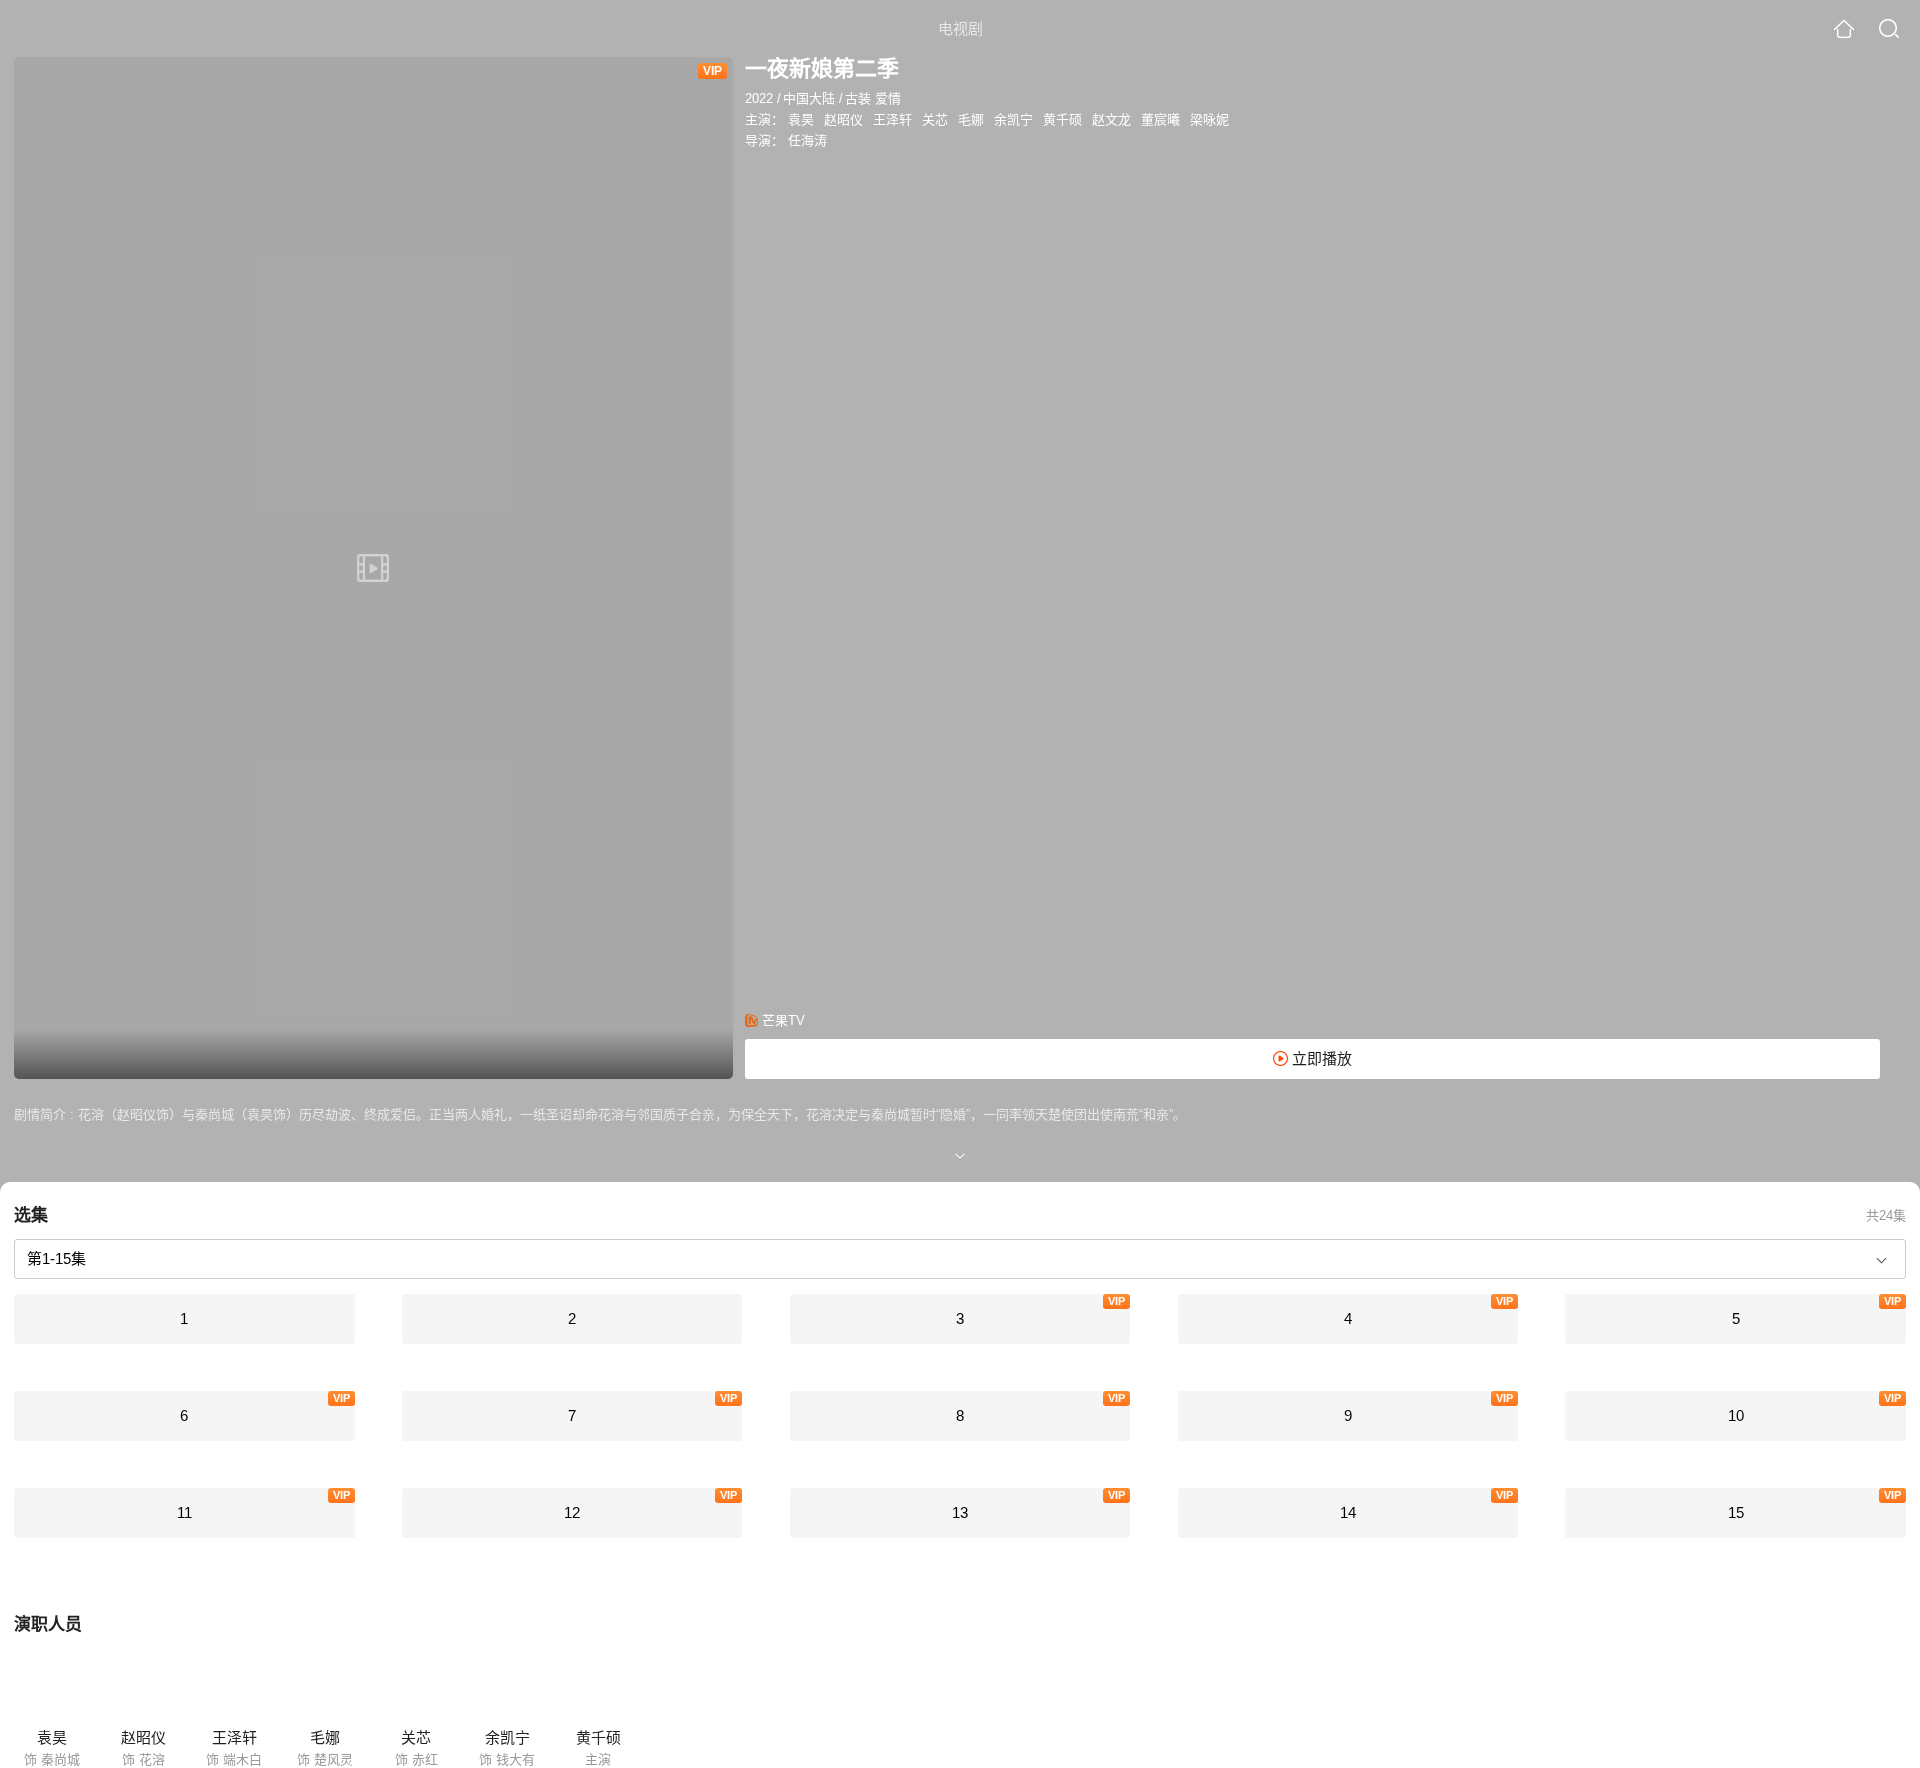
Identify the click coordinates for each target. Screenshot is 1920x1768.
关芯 (935, 119)
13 (960, 1512)
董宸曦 (1160, 119)
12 (572, 1512)
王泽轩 (892, 119)
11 (184, 1512)
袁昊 (801, 119)
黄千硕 (1062, 119)
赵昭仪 (843, 119)
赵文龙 (1111, 119)
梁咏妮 (1209, 119)
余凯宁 (1013, 119)
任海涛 (807, 140)
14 (1348, 1512)
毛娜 (971, 119)
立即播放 (1320, 1058)
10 (1736, 1415)
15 (1736, 1512)
